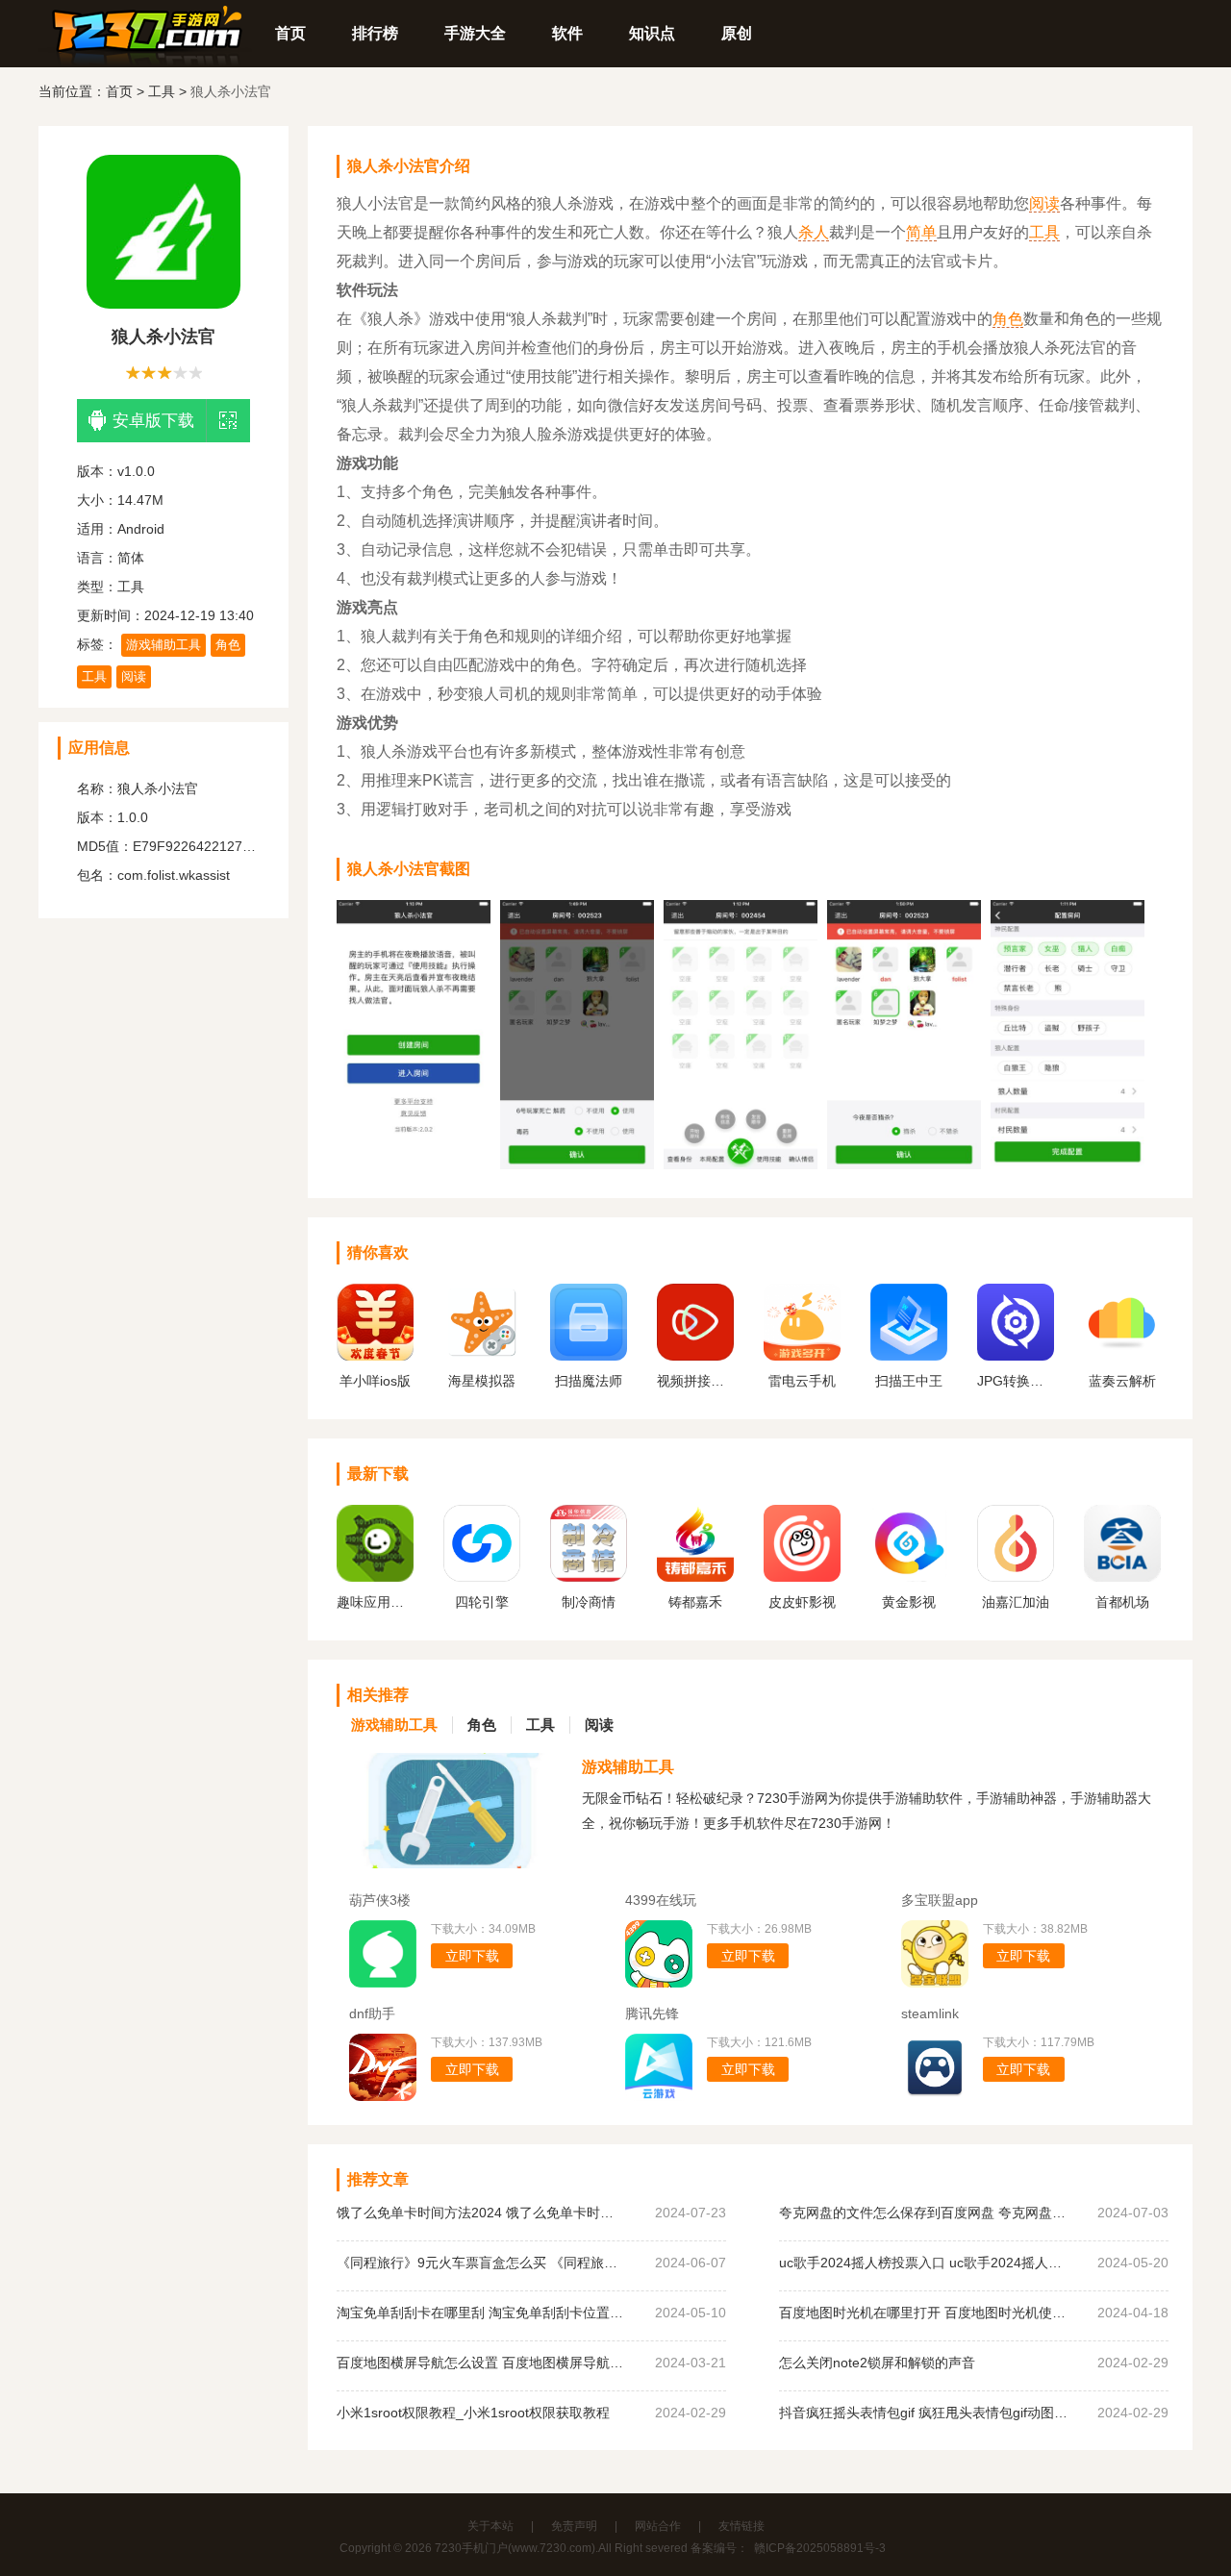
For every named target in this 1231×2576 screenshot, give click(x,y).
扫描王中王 (909, 1381)
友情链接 (741, 2526)
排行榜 (375, 33)
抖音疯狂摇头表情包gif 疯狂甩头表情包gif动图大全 (923, 2413)
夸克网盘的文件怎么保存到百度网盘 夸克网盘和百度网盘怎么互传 (923, 2213)
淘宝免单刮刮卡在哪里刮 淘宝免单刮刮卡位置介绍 (481, 2313)
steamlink (930, 2013)
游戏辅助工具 (163, 645)
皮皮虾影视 (802, 1602)
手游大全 (475, 33)
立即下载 (472, 1956)
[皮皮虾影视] (802, 1577)
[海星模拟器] (482, 1356)
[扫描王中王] (909, 1356)
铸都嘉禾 (695, 1602)
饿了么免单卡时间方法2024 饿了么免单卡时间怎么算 (481, 2213)
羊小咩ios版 (375, 1381)
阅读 (134, 676)
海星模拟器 (482, 1381)
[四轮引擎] (482, 1577)
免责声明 (574, 2526)
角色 (228, 645)
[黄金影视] (909, 1577)
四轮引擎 (482, 1602)
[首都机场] (1122, 1577)
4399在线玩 (661, 1900)
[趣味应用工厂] (375, 1577)
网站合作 (658, 2526)
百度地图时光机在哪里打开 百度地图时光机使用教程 (923, 2313)
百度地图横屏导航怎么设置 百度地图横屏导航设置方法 (481, 2363)
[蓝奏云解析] (1122, 1356)
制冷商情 (589, 1602)
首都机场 (1122, 1602)
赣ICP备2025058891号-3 (820, 2548)
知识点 (652, 33)
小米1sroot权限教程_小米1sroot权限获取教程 (473, 2413)
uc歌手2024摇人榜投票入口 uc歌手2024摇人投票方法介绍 (923, 2263)
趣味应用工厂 (375, 1602)
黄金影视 (909, 1602)
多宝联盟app (940, 1900)
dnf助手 (372, 2013)
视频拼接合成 (695, 1381)
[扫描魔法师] (589, 1356)
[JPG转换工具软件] (1016, 1356)
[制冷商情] (589, 1577)
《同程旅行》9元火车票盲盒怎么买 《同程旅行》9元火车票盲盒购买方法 (481, 2263)
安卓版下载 (153, 421)
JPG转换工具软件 (1016, 1381)
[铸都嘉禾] (695, 1577)
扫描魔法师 (589, 1381)
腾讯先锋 (652, 2013)
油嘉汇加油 (1016, 1602)
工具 (162, 91)
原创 (737, 33)
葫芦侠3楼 (380, 1900)
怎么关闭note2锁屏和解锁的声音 (877, 2363)
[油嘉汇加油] (1016, 1577)
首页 (290, 33)
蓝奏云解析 (1122, 1381)
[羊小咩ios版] (375, 1356)
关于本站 (490, 2526)
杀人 (814, 232)
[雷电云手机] (802, 1356)
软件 (567, 33)
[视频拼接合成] (695, 1356)
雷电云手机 (802, 1381)
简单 (921, 232)
